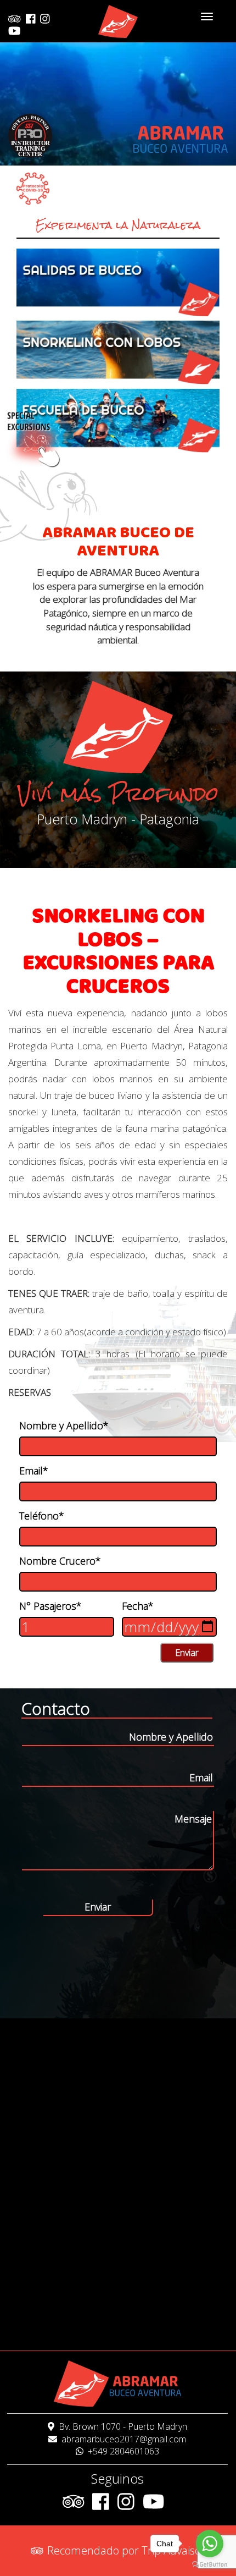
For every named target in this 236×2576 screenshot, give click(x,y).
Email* (34, 1471)
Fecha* (138, 1606)
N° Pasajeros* (50, 1606)
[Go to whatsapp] (210, 2544)
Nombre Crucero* (60, 1561)
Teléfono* (42, 1516)
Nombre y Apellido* (64, 1425)
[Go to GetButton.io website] (210, 2565)
